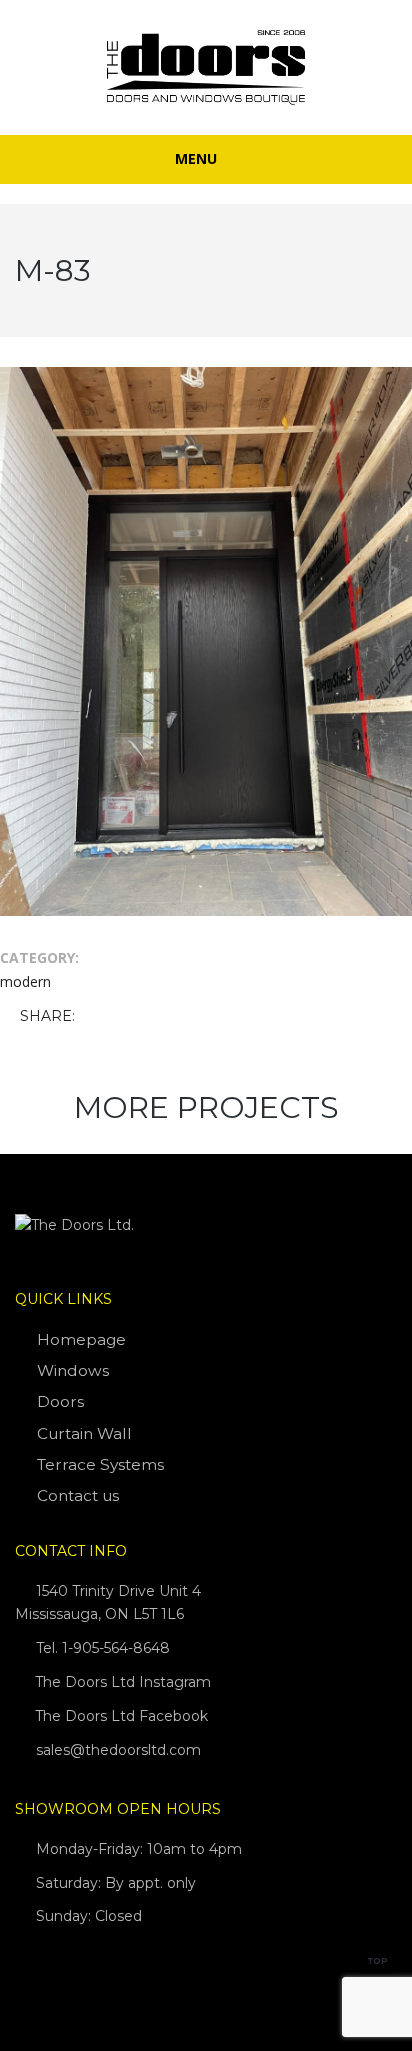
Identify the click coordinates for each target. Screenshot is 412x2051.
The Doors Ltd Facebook (119, 1716)
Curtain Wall (84, 1433)
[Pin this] (181, 1017)
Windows (73, 1370)
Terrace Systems (100, 1464)
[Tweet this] (123, 1017)
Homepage (81, 1339)
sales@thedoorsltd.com (118, 1750)
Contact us (78, 1495)
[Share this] (94, 1017)
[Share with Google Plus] (152, 1017)
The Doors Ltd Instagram (121, 1682)
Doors (60, 1401)
